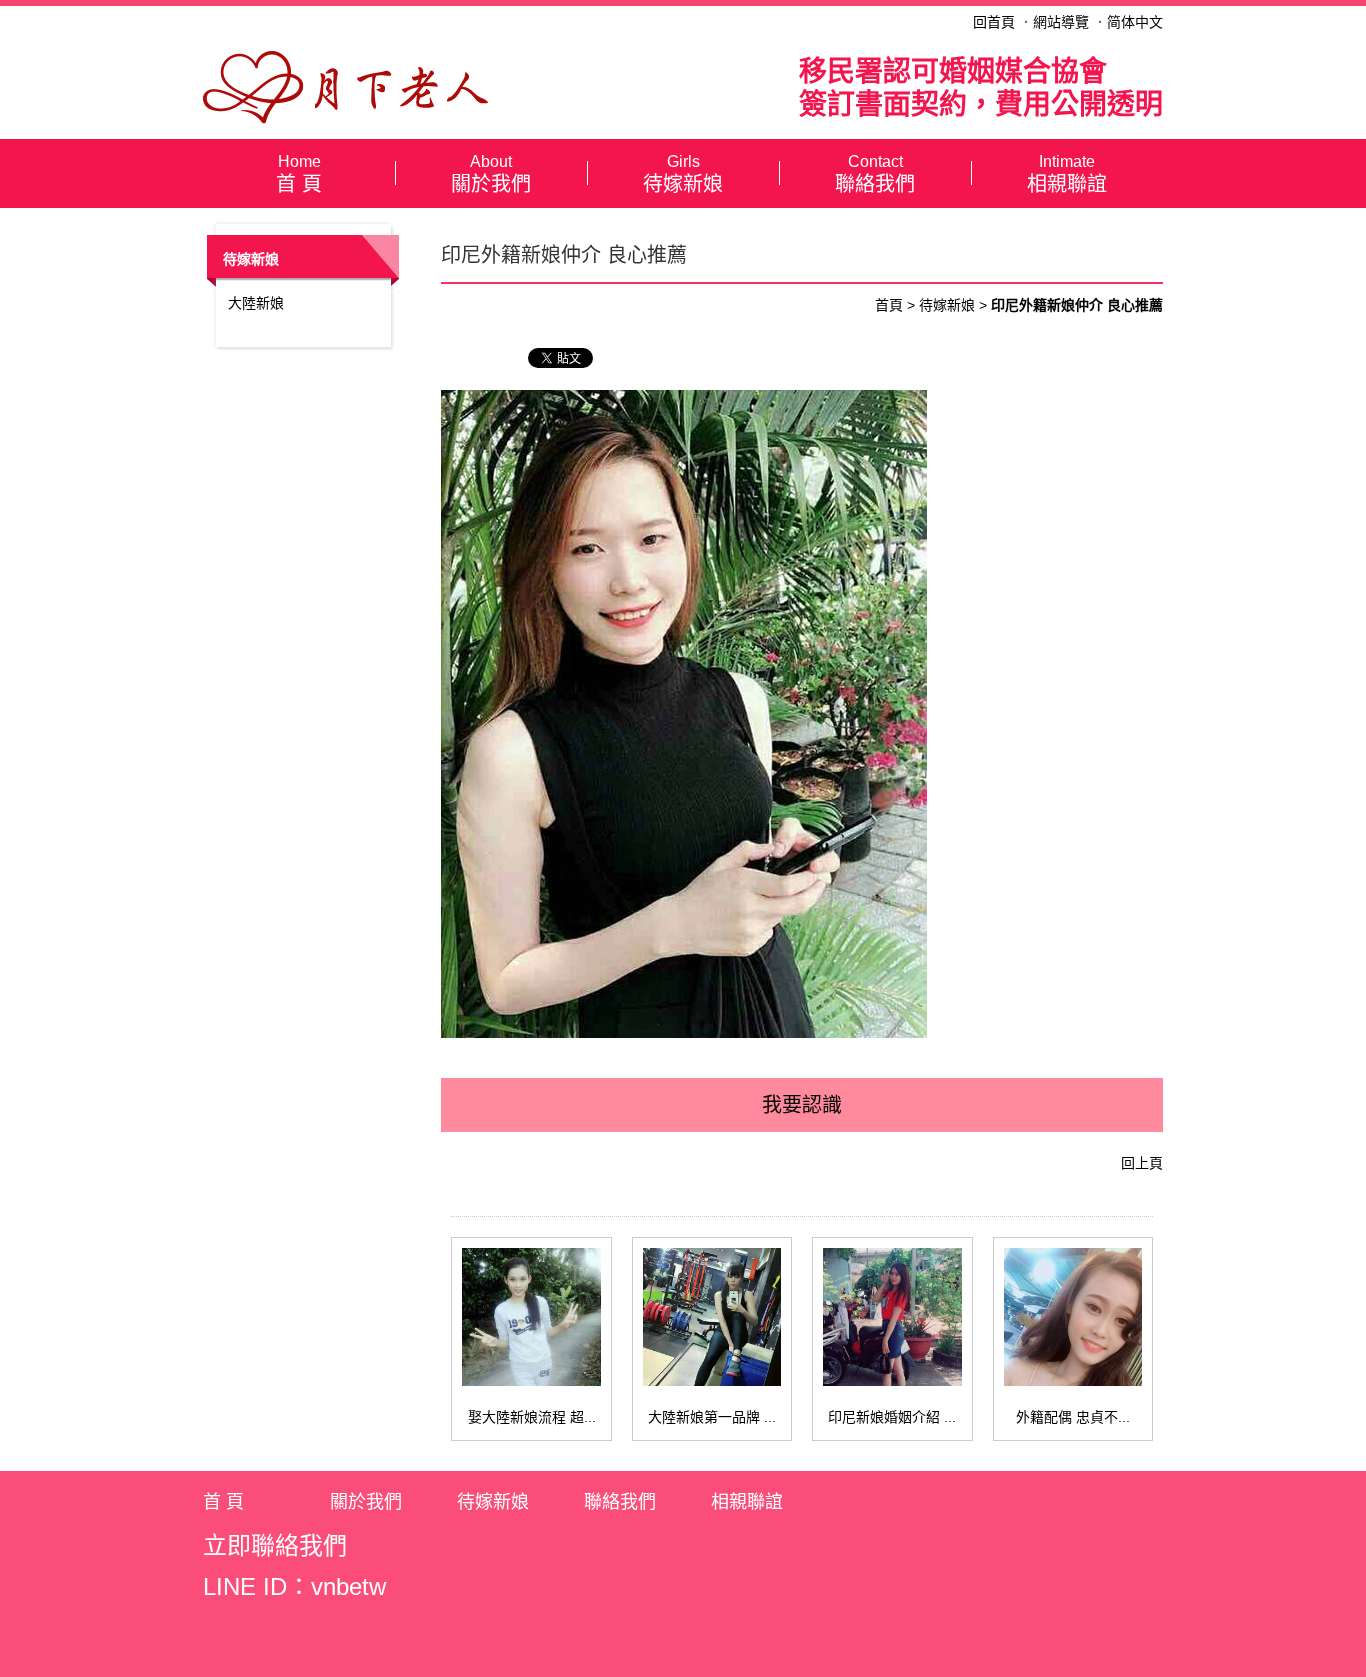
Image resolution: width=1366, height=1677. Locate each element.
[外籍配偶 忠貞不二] (1073, 1317)
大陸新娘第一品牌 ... (712, 1417)
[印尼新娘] (345, 86)
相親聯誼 (1067, 174)
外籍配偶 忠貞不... (1073, 1417)
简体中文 (1135, 22)
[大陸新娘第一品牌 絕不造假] (712, 1317)
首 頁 (299, 174)
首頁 (889, 305)
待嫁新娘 (683, 174)
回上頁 (1142, 1163)
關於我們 (491, 174)
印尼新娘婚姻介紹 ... (892, 1417)
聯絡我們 (875, 174)
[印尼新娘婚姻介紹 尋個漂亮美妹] (892, 1317)
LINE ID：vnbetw (294, 1586)
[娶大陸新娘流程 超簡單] (531, 1317)
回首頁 (994, 22)
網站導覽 (1061, 22)
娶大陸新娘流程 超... (532, 1417)
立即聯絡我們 (275, 1545)
